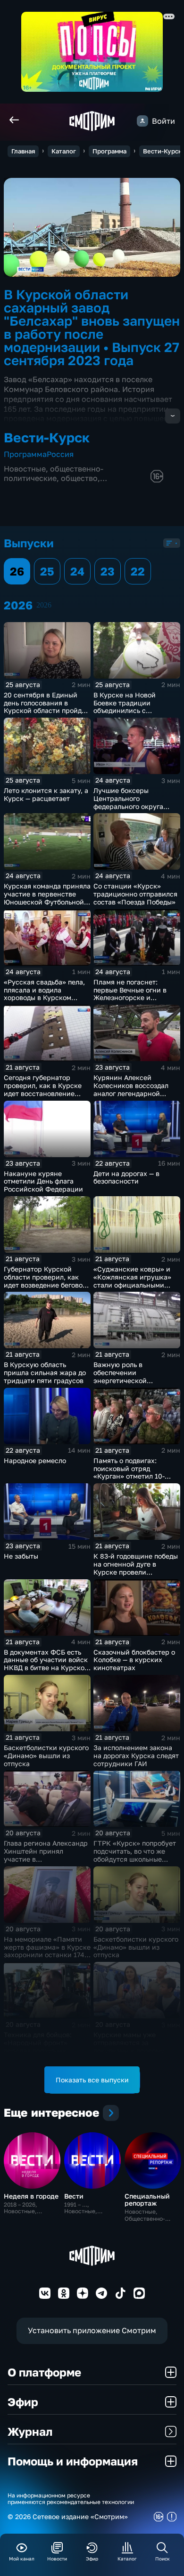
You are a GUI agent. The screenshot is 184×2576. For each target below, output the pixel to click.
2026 (44, 605)
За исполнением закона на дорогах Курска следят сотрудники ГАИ (136, 1756)
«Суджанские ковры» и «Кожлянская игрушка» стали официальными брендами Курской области (132, 1285)
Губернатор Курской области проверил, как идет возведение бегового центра (46, 1281)
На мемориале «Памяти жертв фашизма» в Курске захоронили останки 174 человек (47, 1951)
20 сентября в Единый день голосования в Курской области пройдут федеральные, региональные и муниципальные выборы (46, 715)
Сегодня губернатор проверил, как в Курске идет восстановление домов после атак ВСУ (43, 1089)
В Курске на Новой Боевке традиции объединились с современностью (125, 707)
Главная (23, 151)
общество (79, 478)
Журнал (30, 2431)
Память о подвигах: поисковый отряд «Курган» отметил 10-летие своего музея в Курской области (129, 1476)
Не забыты (21, 1556)
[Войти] (142, 121)
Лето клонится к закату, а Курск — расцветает (46, 794)
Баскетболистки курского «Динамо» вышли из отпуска (46, 1756)
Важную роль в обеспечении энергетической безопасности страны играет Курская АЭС (129, 1380)
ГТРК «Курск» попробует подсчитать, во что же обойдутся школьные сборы (135, 1855)
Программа (109, 151)
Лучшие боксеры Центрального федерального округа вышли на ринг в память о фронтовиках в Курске (136, 806)
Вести (74, 2196)
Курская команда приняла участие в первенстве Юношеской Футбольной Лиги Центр (47, 898)
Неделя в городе (31, 2196)
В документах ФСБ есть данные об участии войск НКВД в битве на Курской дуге (46, 1664)
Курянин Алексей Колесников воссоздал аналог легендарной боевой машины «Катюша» (131, 1093)
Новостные (25, 469)
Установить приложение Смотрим (92, 2330)
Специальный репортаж (147, 2200)
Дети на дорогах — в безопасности (126, 1177)
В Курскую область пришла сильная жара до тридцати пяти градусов (45, 1372)
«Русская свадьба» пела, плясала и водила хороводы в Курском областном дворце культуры (44, 998)
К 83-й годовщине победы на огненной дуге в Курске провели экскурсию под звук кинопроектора (136, 1572)
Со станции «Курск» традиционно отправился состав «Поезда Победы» (135, 894)
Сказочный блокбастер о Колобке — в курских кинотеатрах (134, 1660)
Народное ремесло (35, 1460)
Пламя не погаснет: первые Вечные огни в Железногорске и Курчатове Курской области (130, 998)
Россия (60, 454)
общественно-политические (54, 473)
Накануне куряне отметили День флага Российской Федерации (43, 1181)
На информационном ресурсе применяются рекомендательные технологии (71, 2499)
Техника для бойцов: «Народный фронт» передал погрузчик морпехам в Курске (38, 2046)
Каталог (64, 151)
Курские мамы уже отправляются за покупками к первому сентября (129, 2046)
